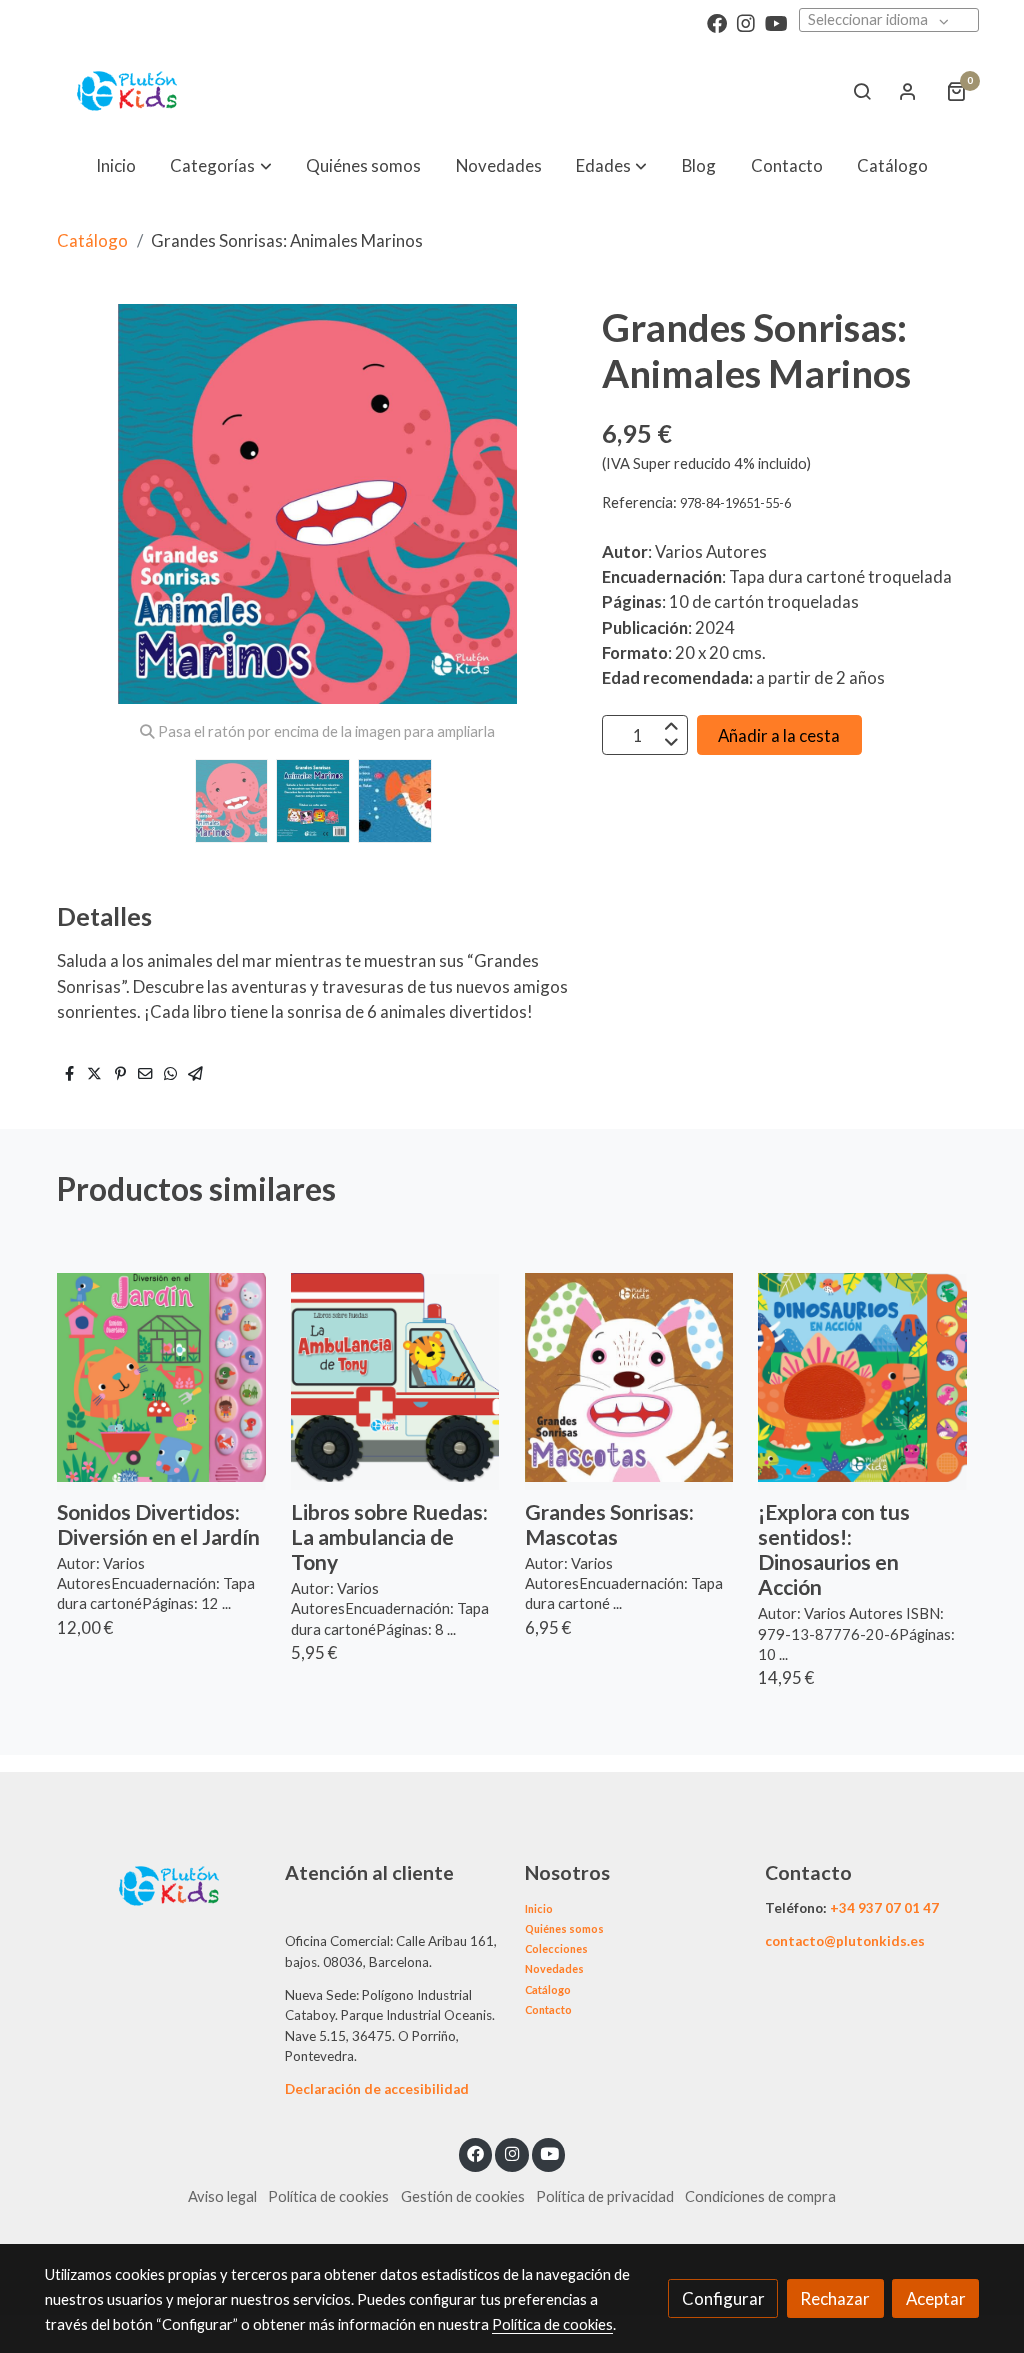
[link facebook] (717, 22)
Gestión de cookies (463, 2196)
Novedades (554, 1968)
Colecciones (556, 1948)
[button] (221, 165)
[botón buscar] (862, 91)
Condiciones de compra (760, 2196)
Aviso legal (222, 2196)
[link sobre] (152, 1883)
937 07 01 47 (898, 1908)
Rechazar (835, 2298)
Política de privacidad (605, 2196)
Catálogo (92, 240)
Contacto (548, 2009)
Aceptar (936, 2298)
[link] (128, 91)
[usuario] (908, 91)
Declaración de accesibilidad (377, 2089)
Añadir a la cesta (779, 735)
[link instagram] (746, 22)
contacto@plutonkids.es (845, 1941)
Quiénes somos (564, 1928)
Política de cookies (328, 2196)
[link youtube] (776, 22)
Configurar (723, 2298)
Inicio (539, 1908)
